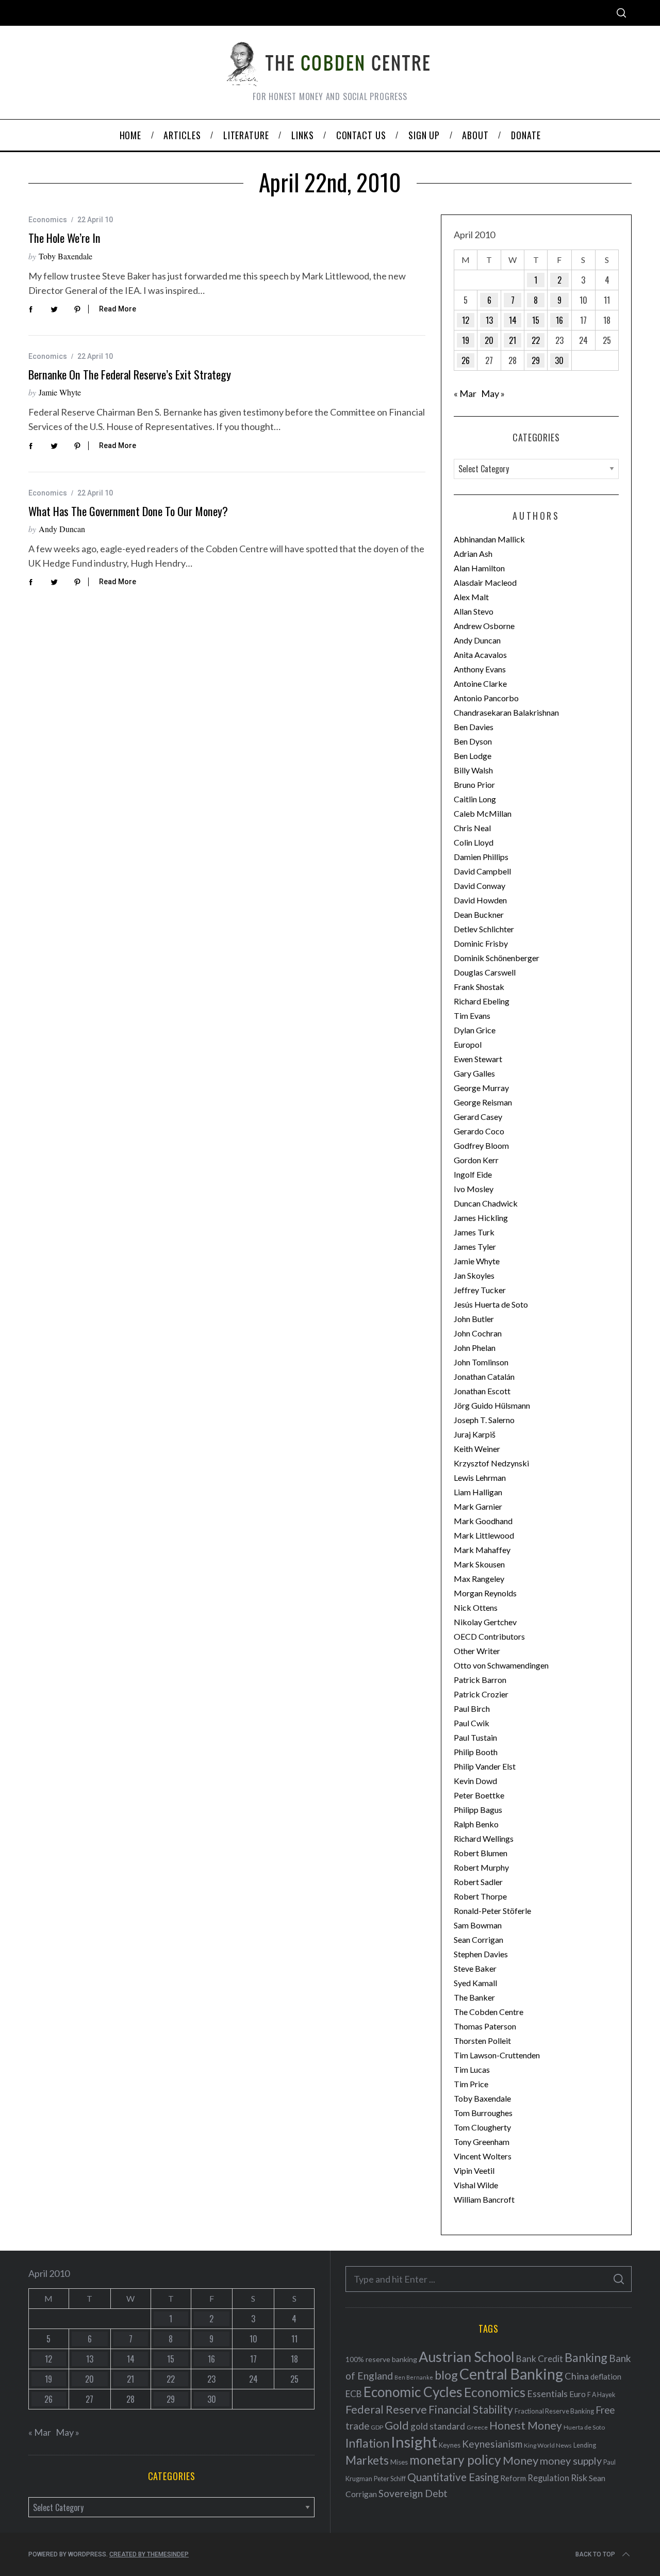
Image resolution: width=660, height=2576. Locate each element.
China (577, 2376)
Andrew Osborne (484, 626)
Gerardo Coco (479, 1131)
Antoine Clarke (480, 683)
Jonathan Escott (482, 1391)
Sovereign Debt (413, 2493)
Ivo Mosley (474, 1189)
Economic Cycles (413, 2392)
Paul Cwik (472, 1723)
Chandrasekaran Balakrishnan (506, 712)
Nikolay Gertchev (485, 1622)
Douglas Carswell (485, 972)
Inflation (367, 2443)
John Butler (474, 1319)
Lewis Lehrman (480, 1477)
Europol (468, 1044)
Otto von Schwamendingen (501, 1665)
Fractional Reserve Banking (554, 2411)
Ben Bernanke (414, 2377)
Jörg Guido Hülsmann (492, 1405)
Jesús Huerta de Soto (491, 1304)
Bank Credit (540, 2359)
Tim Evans (472, 1015)
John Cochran (478, 1333)
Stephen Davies (481, 1954)
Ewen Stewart (478, 1059)
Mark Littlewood (484, 1535)
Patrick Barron (480, 1680)
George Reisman (483, 1102)
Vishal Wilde (476, 2185)
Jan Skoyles (474, 1275)
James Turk (474, 1232)
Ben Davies (474, 727)
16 (559, 320)
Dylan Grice (475, 1030)
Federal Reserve (386, 2409)
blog (446, 2375)
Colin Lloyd (474, 842)
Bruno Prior (474, 785)
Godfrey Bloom (481, 1145)
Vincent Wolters (483, 2156)
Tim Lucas (472, 2069)
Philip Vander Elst (485, 1766)
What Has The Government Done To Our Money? (128, 511)
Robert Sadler (478, 1882)
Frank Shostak (479, 987)
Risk (579, 2478)
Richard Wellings (484, 1838)
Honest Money (526, 2425)
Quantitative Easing (453, 2477)
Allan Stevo (474, 611)
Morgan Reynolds (485, 1593)
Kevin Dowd (475, 1781)
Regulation (548, 2478)
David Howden (480, 900)
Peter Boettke (479, 1795)
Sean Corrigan (478, 1939)
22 (536, 340)
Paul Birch (472, 1708)
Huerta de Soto (584, 2427)
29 (536, 360)
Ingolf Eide (473, 1174)
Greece (477, 2427)
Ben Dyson (473, 741)
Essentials (547, 2394)
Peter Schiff (390, 2479)
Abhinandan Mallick (489, 539)
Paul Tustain (475, 1737)
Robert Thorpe (480, 1896)
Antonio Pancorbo (486, 698)
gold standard (438, 2426)
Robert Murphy (481, 1867)
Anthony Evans (480, 669)
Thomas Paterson (485, 2026)
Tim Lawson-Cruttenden (497, 2055)
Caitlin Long (475, 799)
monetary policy (455, 2460)
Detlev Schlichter (484, 929)
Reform (513, 2478)
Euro (577, 2394)
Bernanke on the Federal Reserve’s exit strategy (130, 374)
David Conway (480, 886)
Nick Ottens (476, 1607)
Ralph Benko (476, 1824)
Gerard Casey (478, 1117)
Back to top (595, 2554)
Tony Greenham (482, 2142)
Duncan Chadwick (486, 1203)
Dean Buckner (479, 914)
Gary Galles (474, 1073)
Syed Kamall (475, 1983)
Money (521, 2460)
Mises (399, 2462)
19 (466, 340)
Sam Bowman (478, 1925)
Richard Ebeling (482, 1001)
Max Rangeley (479, 1579)
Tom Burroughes (483, 2113)
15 (536, 320)
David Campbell (482, 871)
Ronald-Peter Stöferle (492, 1911)
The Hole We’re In (64, 238)
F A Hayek (601, 2395)
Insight (414, 2442)
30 (559, 360)
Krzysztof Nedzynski (491, 1463)
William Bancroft (484, 2199)
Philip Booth (476, 1752)
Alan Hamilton (479, 568)
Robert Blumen (481, 1853)
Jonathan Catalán (484, 1376)
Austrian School (467, 2357)
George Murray (481, 1088)
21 (513, 340)
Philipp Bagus (478, 1810)
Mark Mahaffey (482, 1550)
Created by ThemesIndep (149, 2554)
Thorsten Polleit (482, 2041)
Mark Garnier (478, 1506)
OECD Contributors (489, 1636)
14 (513, 320)
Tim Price (471, 2084)
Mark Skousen (479, 1564)
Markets (367, 2460)
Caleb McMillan (483, 813)
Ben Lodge (473, 756)
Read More (118, 309)
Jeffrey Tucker (480, 1290)
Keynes (450, 2445)
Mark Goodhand (483, 1521)
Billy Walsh (473, 770)
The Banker (474, 1997)
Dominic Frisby (481, 943)
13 (489, 320)
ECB (354, 2394)
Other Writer (477, 1651)
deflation (606, 2376)
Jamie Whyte (60, 392)
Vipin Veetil (474, 2170)
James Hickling (481, 1218)
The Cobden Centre (489, 2012)
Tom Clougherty (482, 2127)
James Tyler (475, 1246)
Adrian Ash (473, 554)
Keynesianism (492, 2444)
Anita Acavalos (480, 655)
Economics (48, 220)
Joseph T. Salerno (484, 1420)
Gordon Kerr (476, 1160)
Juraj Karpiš (475, 1434)
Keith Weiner (477, 1449)
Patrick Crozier (481, 1694)
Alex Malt (471, 597)
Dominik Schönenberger (497, 958)
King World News (548, 2445)
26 (466, 360)
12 (466, 320)
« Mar (465, 393)
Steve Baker (475, 1968)
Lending (585, 2445)
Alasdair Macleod (485, 582)
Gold (397, 2425)
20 (489, 340)
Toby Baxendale (65, 256)
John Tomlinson (481, 1362)
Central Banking (511, 2374)
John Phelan (475, 1348)
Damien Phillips (481, 857)
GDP (377, 2427)
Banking (586, 2357)
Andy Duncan (62, 529)
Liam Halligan (478, 1492)
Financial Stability (471, 2409)
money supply (571, 2461)
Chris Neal (472, 828)
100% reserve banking (381, 2359)
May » (493, 393)
